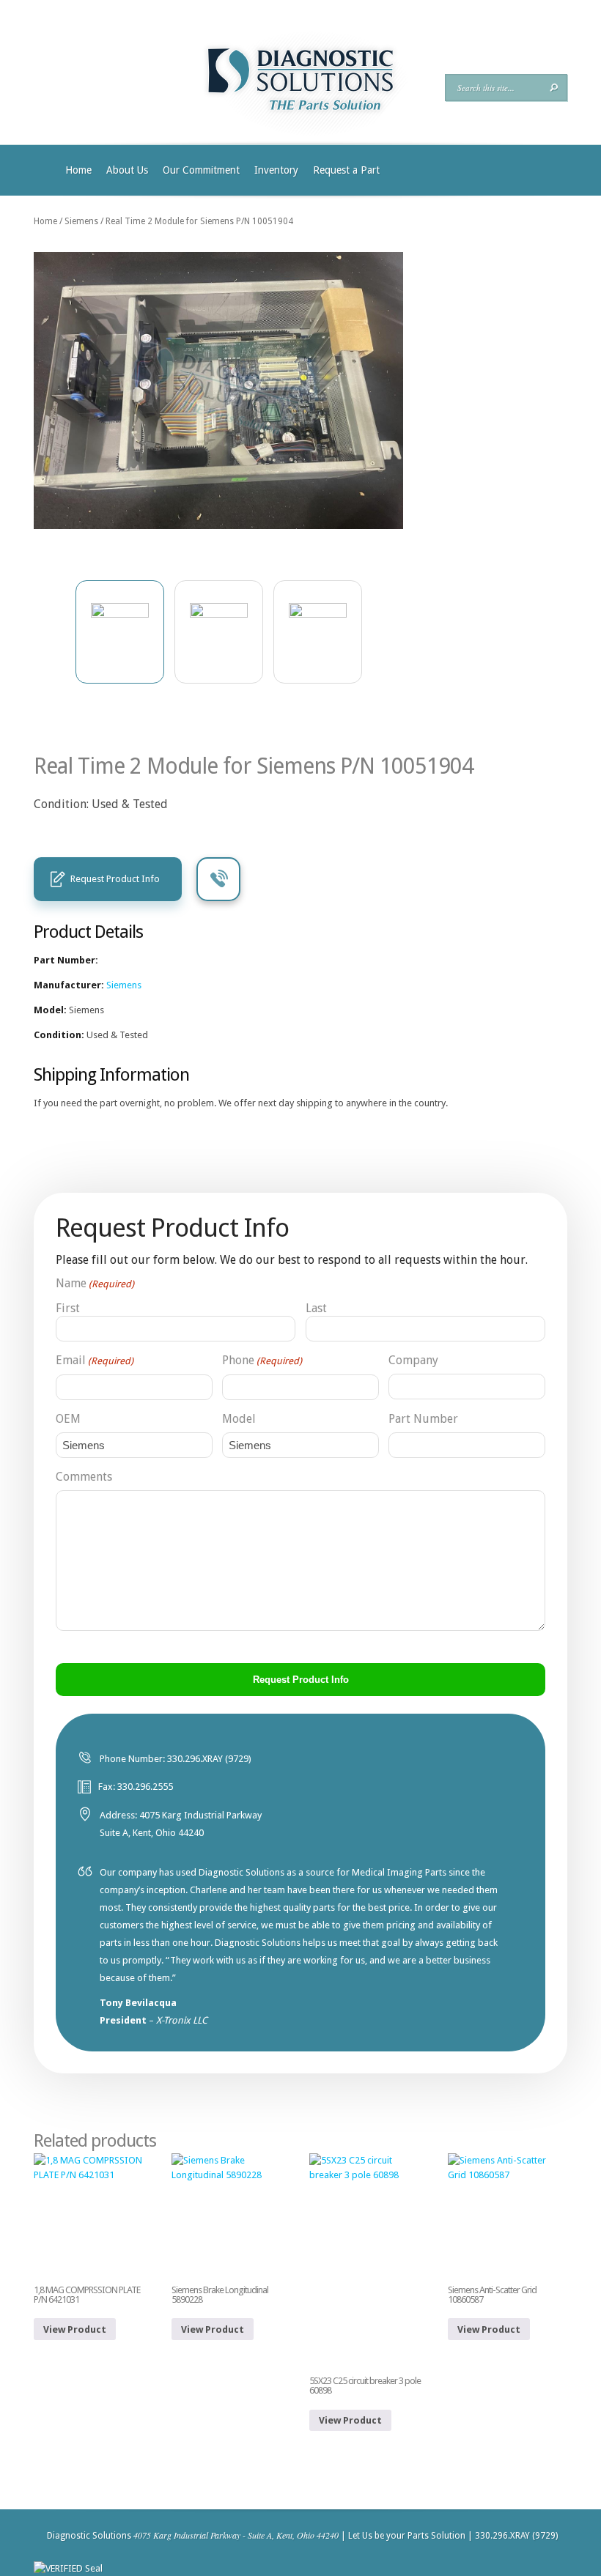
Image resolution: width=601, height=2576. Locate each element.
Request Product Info (115, 879)
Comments (84, 1477)
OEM (68, 1419)
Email (95, 1360)
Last (316, 1308)
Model (239, 1419)
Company (413, 1360)
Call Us (218, 879)
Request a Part (346, 170)
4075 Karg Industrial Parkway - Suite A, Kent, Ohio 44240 (236, 2535)
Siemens (81, 221)
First (68, 1308)
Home (78, 170)
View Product (75, 2329)
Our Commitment (201, 170)
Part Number (423, 1419)
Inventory (276, 170)
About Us (127, 170)
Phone (262, 1360)
